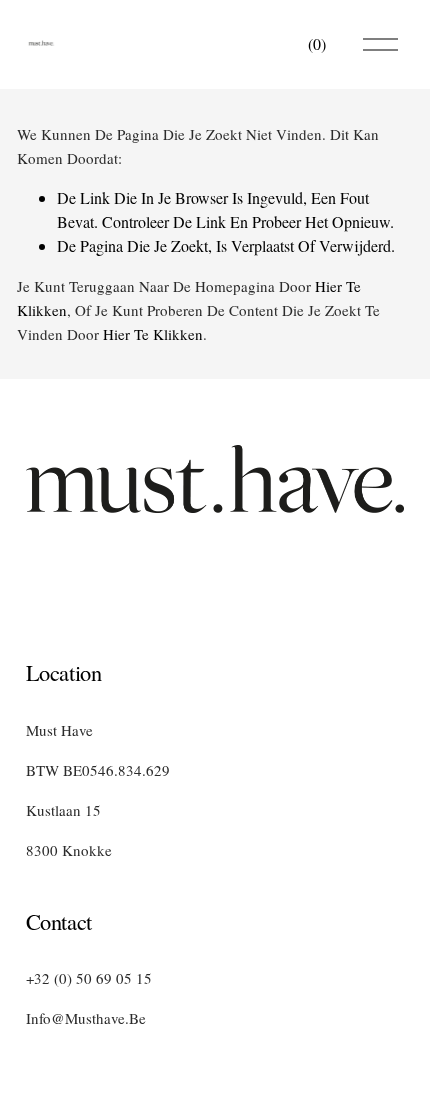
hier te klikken (153, 334)
